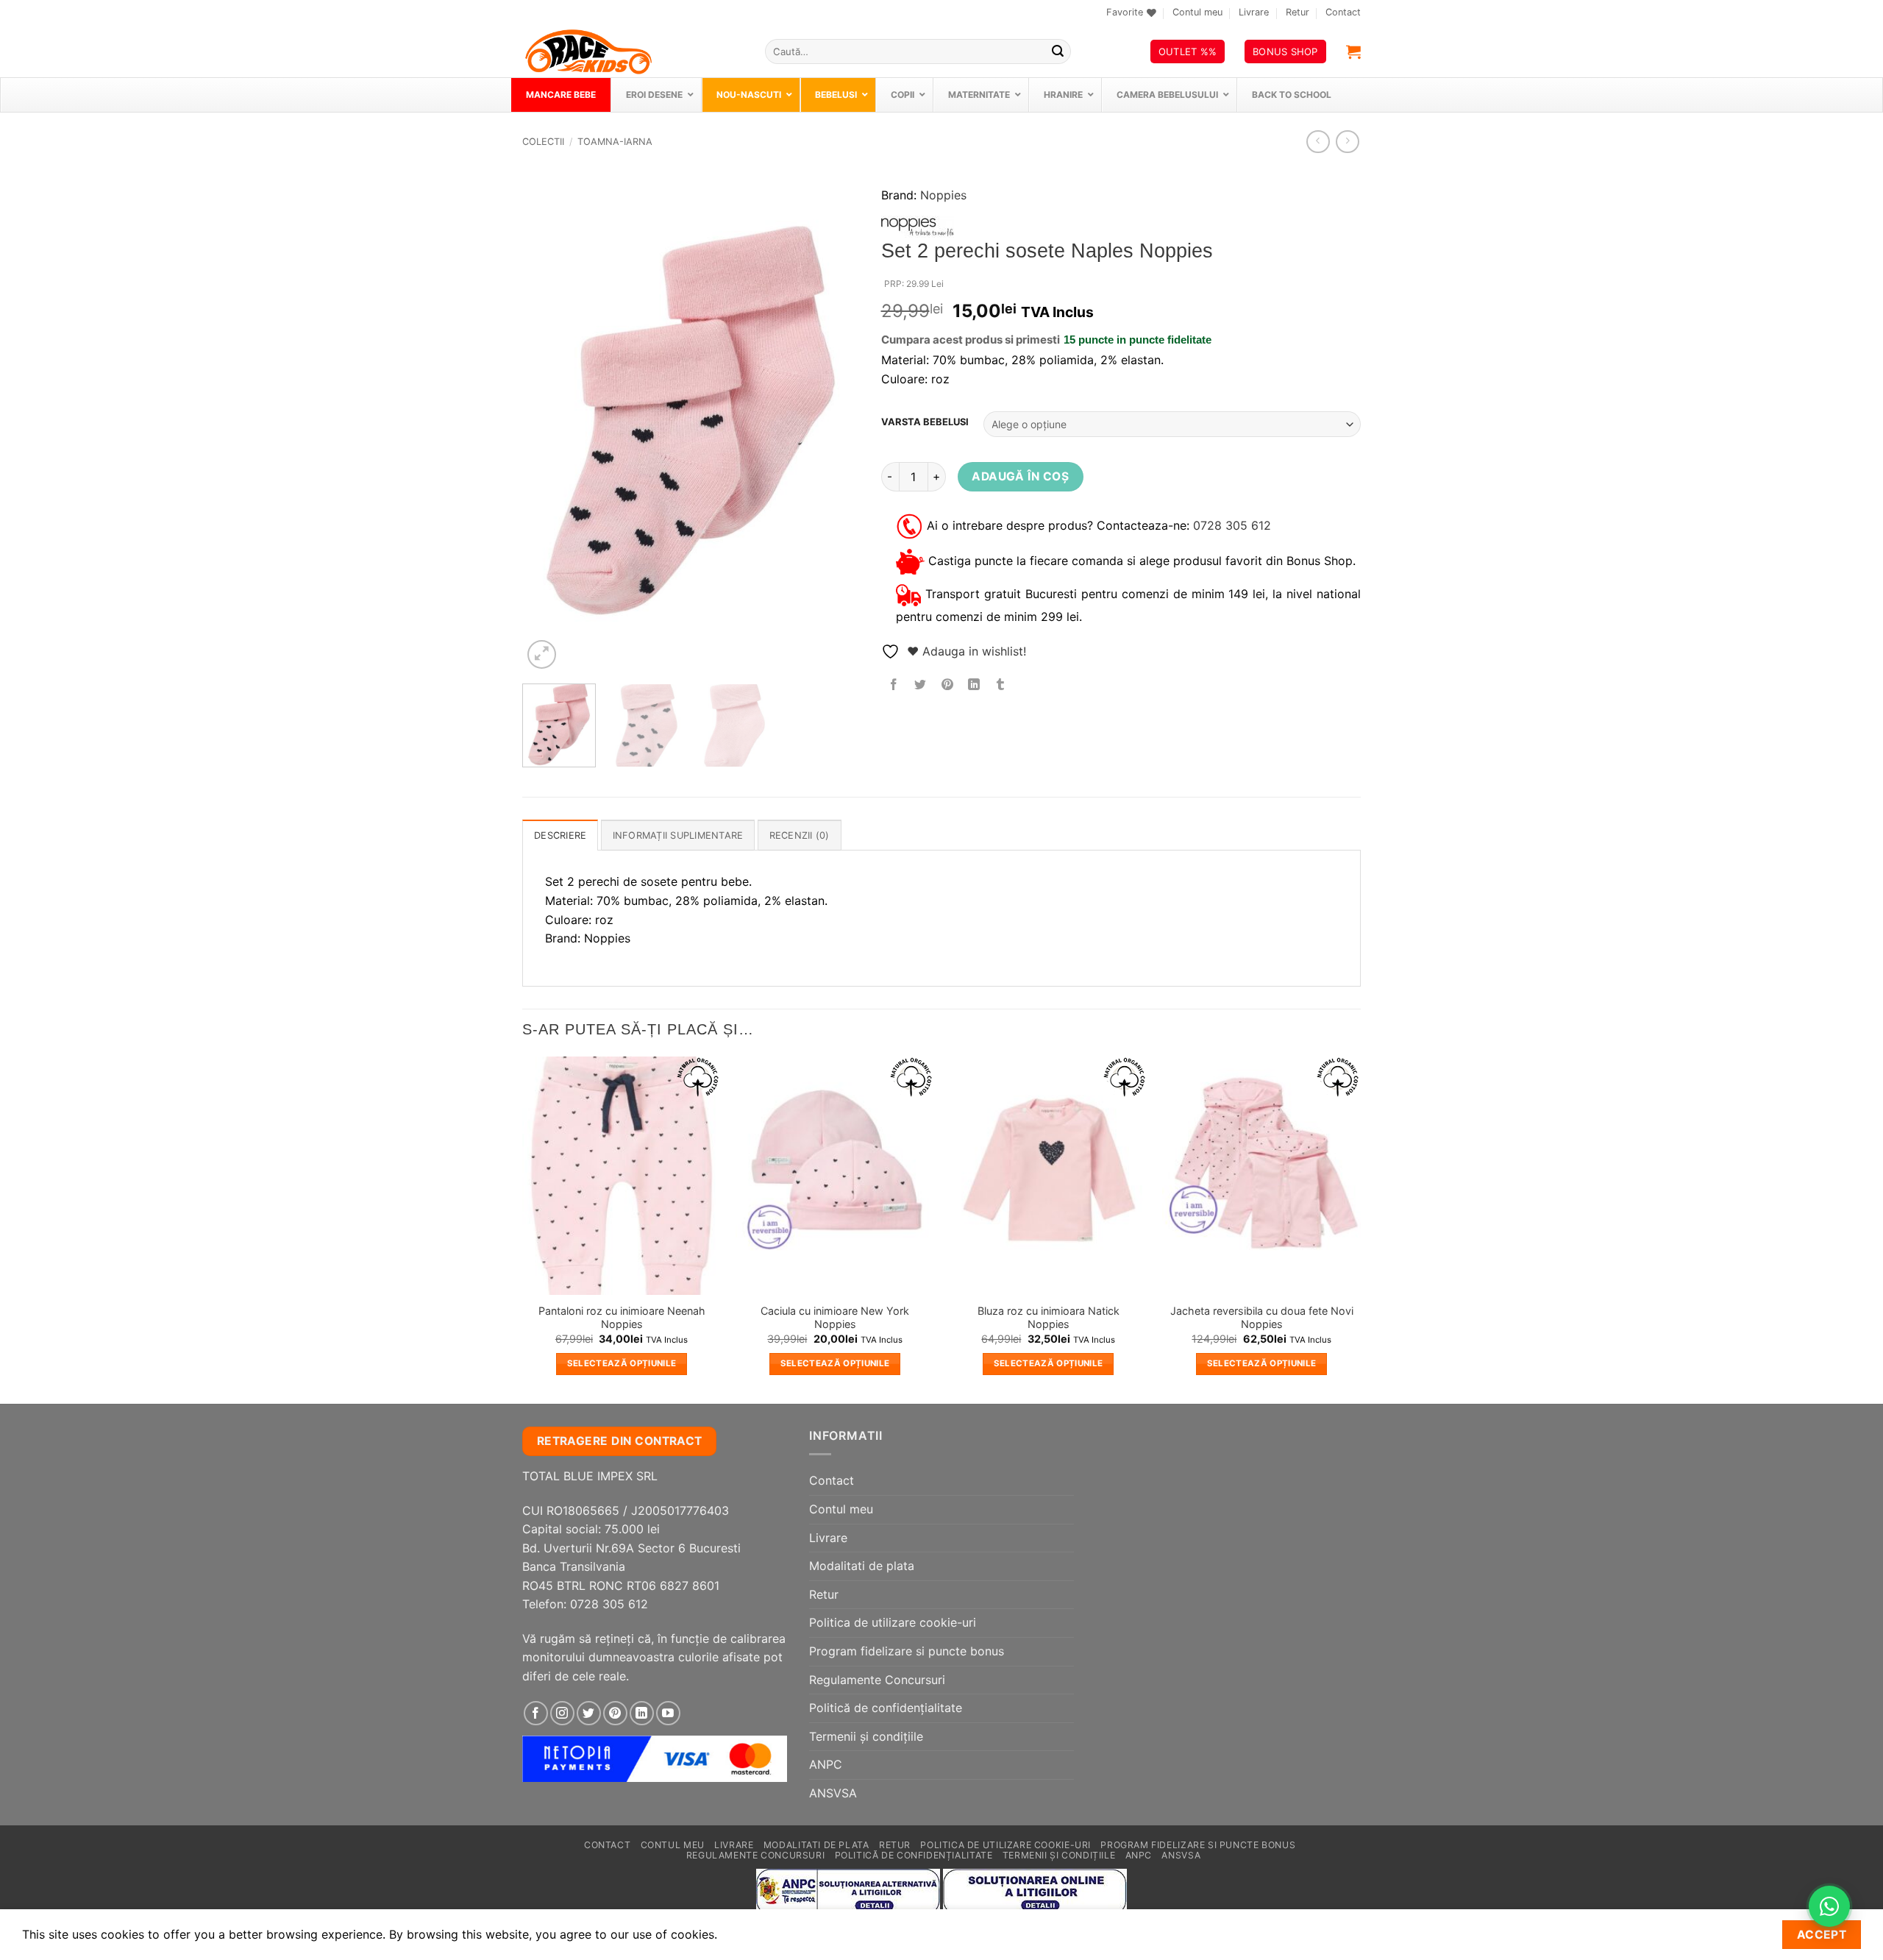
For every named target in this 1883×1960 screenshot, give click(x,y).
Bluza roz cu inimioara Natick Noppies (1049, 1318)
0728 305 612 (1232, 525)
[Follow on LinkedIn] (642, 1713)
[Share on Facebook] (894, 685)
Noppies (943, 195)
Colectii (543, 142)
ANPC (826, 1764)
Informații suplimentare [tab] (678, 835)
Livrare (1254, 12)
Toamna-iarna (615, 142)
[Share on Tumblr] (1001, 685)
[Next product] (1318, 142)
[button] (1353, 52)
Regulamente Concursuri (877, 1680)
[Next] (833, 420)
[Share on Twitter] (921, 685)
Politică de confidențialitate (886, 1708)
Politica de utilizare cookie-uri (893, 1622)
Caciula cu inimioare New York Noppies (835, 1318)
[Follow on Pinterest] (615, 1713)
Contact (1343, 12)
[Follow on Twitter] (589, 1713)
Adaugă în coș (1020, 476)
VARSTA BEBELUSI (925, 422)
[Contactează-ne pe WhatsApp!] (1829, 1906)
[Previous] (547, 420)
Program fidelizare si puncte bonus (907, 1651)
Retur (1298, 12)
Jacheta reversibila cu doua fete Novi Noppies (1262, 1318)
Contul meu (1197, 12)
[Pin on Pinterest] (947, 685)
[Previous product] (1347, 142)
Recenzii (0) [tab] (800, 835)
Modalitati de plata (862, 1566)
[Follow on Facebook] (536, 1713)
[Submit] (1058, 52)
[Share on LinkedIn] (973, 685)
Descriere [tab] (560, 835)
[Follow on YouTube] (668, 1713)
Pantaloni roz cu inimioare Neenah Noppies (622, 1318)
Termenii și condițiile (866, 1736)
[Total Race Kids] (633, 52)
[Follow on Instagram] (562, 1713)
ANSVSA (833, 1793)
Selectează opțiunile (622, 1363)
